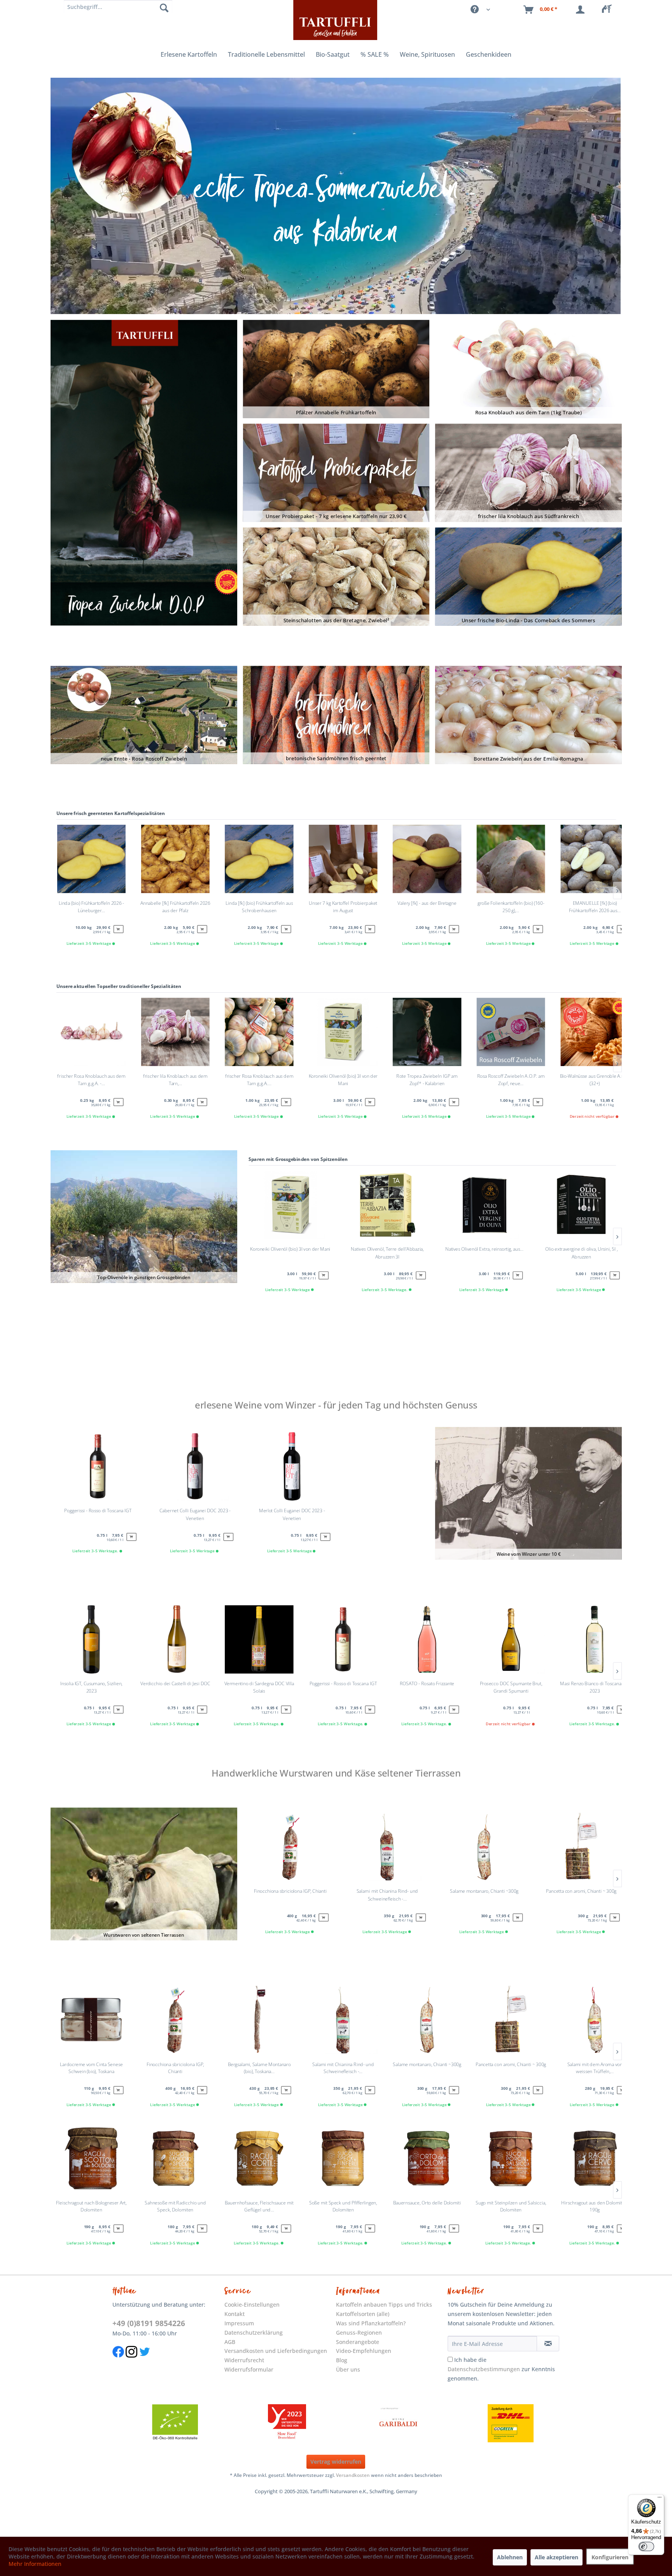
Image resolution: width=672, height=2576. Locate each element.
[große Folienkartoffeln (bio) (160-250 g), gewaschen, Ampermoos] (511, 861)
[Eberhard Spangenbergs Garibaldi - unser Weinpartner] (399, 2423)
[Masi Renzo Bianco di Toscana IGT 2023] (595, 1641)
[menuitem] (609, 10)
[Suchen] (164, 8)
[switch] (646, 2546)
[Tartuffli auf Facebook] (118, 2361)
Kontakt (234, 2314)
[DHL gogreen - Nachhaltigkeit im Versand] (511, 2423)
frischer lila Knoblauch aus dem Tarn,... (175, 1080)
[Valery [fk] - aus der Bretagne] (427, 861)
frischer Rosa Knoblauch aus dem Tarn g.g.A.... (259, 1080)
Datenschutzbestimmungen (484, 2369)
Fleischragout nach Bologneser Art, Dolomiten (91, 2206)
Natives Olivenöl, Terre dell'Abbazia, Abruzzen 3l (387, 1253)
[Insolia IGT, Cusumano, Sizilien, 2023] (91, 1641)
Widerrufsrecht (244, 2360)
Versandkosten (353, 2475)
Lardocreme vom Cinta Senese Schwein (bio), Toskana (91, 2068)
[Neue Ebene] (335, 196)
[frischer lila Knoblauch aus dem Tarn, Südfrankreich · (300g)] (175, 1034)
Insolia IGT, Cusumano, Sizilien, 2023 (91, 1687)
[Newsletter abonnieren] (548, 2344)
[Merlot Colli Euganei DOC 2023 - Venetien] (292, 1468)
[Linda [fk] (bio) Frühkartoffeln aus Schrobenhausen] (259, 861)
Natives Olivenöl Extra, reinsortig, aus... (484, 1249)
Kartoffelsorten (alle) (363, 2314)
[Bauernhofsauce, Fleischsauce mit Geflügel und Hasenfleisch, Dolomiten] (259, 2160)
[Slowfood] (287, 2423)
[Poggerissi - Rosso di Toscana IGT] (343, 1641)
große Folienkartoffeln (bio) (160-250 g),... (511, 907)
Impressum (239, 2323)
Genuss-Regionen (359, 2333)
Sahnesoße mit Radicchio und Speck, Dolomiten (175, 2206)
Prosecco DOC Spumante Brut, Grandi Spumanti (511, 1687)
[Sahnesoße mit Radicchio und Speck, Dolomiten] (175, 2160)
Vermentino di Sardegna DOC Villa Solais (259, 1687)
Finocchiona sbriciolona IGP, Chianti (290, 1891)
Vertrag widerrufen (336, 2462)
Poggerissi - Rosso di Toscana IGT (343, 1684)
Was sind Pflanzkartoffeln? (371, 2323)
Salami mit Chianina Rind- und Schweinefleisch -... (387, 1895)
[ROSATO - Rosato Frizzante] (427, 1641)
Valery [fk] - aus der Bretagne (427, 903)
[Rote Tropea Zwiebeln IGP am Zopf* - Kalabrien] (427, 1034)
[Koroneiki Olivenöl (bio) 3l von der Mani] (290, 1207)
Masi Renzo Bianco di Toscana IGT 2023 (595, 1687)
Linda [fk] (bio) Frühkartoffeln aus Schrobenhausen (259, 907)
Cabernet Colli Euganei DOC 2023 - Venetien (195, 1514)
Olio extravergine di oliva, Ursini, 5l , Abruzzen (581, 1253)
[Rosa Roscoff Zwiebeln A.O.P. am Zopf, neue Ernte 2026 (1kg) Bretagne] (511, 1034)
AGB (230, 2342)
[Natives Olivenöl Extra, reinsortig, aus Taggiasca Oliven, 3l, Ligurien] (484, 1207)
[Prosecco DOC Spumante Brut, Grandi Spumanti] (511, 1641)
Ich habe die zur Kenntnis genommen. (501, 2369)
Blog (342, 2360)
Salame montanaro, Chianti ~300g (484, 1891)
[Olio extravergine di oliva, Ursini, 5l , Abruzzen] (581, 1207)
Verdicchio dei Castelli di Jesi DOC (175, 1684)
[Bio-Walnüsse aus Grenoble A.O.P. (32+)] (595, 1034)
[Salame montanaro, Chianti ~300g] (484, 1849)
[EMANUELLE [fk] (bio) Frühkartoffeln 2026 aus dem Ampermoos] (595, 861)
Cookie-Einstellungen (252, 2305)
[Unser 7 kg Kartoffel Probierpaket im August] (343, 861)
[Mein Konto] (582, 10)
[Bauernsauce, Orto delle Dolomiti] (427, 2160)
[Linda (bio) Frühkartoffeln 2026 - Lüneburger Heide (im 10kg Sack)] (91, 861)
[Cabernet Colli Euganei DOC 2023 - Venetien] (195, 1468)
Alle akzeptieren (556, 2557)
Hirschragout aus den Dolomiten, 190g (595, 2206)
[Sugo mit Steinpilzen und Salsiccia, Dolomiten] (511, 2160)
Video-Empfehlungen (364, 2351)
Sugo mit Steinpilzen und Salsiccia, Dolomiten (511, 2206)
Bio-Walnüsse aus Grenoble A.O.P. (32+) (595, 1080)
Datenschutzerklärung (254, 2333)
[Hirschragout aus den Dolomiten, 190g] (595, 2160)
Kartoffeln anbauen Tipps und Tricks (384, 2305)
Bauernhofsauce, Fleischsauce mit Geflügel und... (259, 2206)
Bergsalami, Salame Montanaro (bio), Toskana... (259, 2068)
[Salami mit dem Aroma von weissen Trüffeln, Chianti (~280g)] (595, 2022)
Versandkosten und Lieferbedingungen (276, 2351)
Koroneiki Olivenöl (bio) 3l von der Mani (290, 1249)
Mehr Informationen (35, 2564)
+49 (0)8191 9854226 (149, 2323)
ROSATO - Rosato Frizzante (427, 1684)
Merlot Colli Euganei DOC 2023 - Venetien (292, 1514)
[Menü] (660, 2499)
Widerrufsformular (249, 2369)
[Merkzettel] (609, 10)
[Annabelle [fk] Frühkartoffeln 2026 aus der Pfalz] (175, 861)
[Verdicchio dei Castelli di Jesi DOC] (175, 1641)
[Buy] (324, 1275)
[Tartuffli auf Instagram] (131, 2361)
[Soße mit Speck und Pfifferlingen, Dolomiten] (343, 2160)
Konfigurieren (610, 2557)
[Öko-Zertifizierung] (175, 2423)
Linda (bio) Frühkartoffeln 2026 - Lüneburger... (91, 907)
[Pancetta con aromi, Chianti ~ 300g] (581, 1849)
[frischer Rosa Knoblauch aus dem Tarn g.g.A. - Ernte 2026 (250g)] (91, 1034)
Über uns (348, 2369)
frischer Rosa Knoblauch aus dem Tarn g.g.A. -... (91, 1080)
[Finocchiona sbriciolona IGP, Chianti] (290, 1849)
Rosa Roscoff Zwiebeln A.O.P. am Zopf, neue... (511, 1080)
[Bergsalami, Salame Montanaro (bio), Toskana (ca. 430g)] (259, 2022)
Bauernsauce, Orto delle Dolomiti (427, 2203)
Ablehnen (510, 2557)
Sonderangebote (358, 2342)
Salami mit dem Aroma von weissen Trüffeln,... (595, 2068)
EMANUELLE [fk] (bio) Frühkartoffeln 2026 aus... (595, 907)
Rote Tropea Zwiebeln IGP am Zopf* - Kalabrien (427, 1080)
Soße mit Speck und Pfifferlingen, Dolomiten (343, 2206)
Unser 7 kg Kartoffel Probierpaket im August (343, 907)
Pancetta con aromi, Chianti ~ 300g (581, 1891)
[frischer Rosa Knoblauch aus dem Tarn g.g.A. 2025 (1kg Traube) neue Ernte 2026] (259, 1034)
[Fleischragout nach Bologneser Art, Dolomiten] (91, 2160)
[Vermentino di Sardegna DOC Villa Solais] (259, 1641)
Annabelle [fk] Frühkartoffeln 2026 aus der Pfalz (175, 907)
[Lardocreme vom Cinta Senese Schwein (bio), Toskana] (91, 2022)
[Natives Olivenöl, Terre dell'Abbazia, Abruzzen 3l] (387, 1207)
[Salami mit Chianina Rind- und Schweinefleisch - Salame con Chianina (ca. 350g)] (387, 1849)
